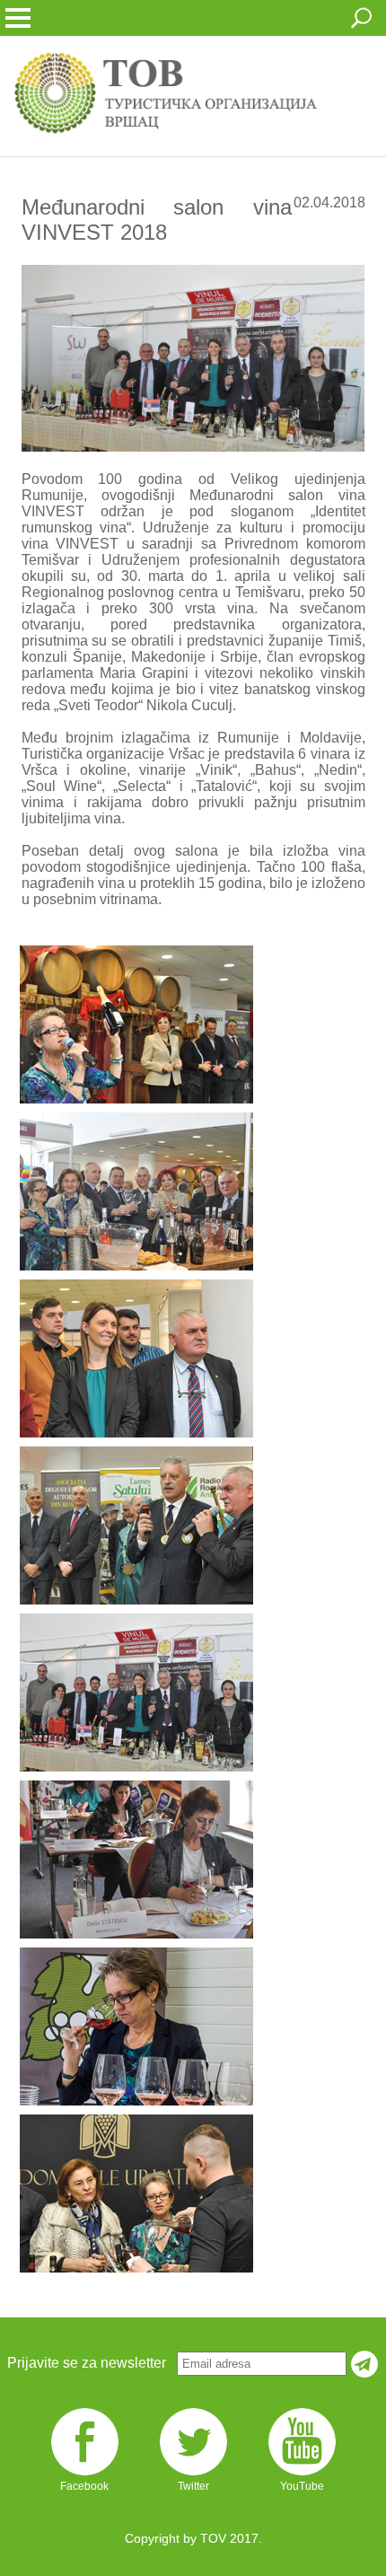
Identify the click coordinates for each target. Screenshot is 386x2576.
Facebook (84, 2486)
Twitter (193, 2486)
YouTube (302, 2486)
